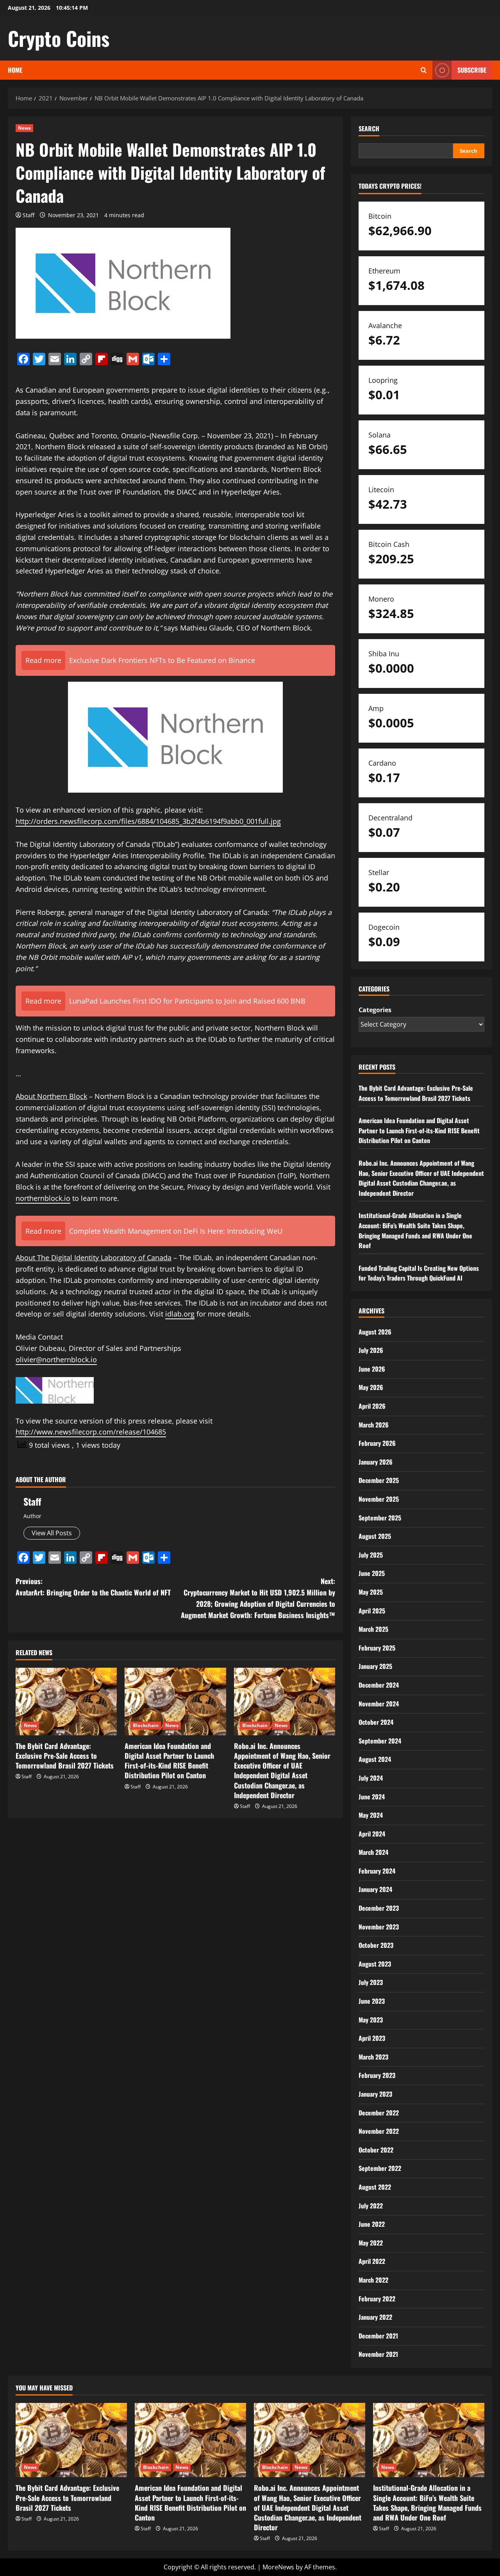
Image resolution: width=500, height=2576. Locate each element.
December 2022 (379, 2113)
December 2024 (379, 1685)
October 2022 (376, 2150)
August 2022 (375, 2187)
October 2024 (376, 1722)
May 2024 (371, 1815)
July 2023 (371, 1982)
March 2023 (373, 2057)
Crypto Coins (59, 38)
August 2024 (375, 1759)
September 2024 (380, 1741)
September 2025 (380, 1518)
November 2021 (378, 2354)
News (24, 128)
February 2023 (377, 2075)
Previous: (93, 1587)
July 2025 (371, 1555)
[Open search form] (424, 70)
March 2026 (374, 1425)
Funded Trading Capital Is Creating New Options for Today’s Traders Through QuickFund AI (419, 1273)
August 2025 (375, 1536)
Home (15, 70)
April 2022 (372, 2261)
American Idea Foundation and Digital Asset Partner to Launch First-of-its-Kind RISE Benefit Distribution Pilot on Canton (169, 1761)
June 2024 (372, 1797)
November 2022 (379, 2131)
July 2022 (371, 2206)
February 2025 (377, 1648)
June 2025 (372, 1573)
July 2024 (371, 1778)
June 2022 (372, 2224)
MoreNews (278, 2567)
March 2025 (373, 1629)
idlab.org (180, 1314)
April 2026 (372, 1406)
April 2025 (372, 1611)
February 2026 (377, 1443)
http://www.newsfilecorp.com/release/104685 (91, 1432)
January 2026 (376, 1462)
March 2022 (373, 2280)
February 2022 (377, 2299)
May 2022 (371, 2243)
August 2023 (375, 1964)
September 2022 (380, 2168)
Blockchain (146, 1725)
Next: (258, 1598)
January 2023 (375, 2094)
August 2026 (375, 1332)
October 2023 (376, 1945)
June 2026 (372, 1369)
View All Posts (52, 1533)
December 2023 (379, 1908)
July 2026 (371, 1350)
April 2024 (372, 1834)
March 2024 (373, 1852)
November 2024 (379, 1704)
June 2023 (372, 2001)
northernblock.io (43, 1198)
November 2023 (379, 1927)
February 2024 (377, 1871)
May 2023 (371, 2020)
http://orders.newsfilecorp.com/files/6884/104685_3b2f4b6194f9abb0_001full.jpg (148, 821)
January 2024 (375, 1889)
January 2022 (375, 2317)
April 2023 (372, 2038)
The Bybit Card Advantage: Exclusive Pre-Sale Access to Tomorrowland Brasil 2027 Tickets (65, 1756)
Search (369, 129)
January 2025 (375, 1666)
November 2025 (379, 1499)
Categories (375, 1010)
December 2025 (379, 1480)
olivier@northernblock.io (56, 1359)
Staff (29, 215)
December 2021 (378, 2336)
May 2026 (371, 1387)
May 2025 (371, 1592)
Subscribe (472, 70)
